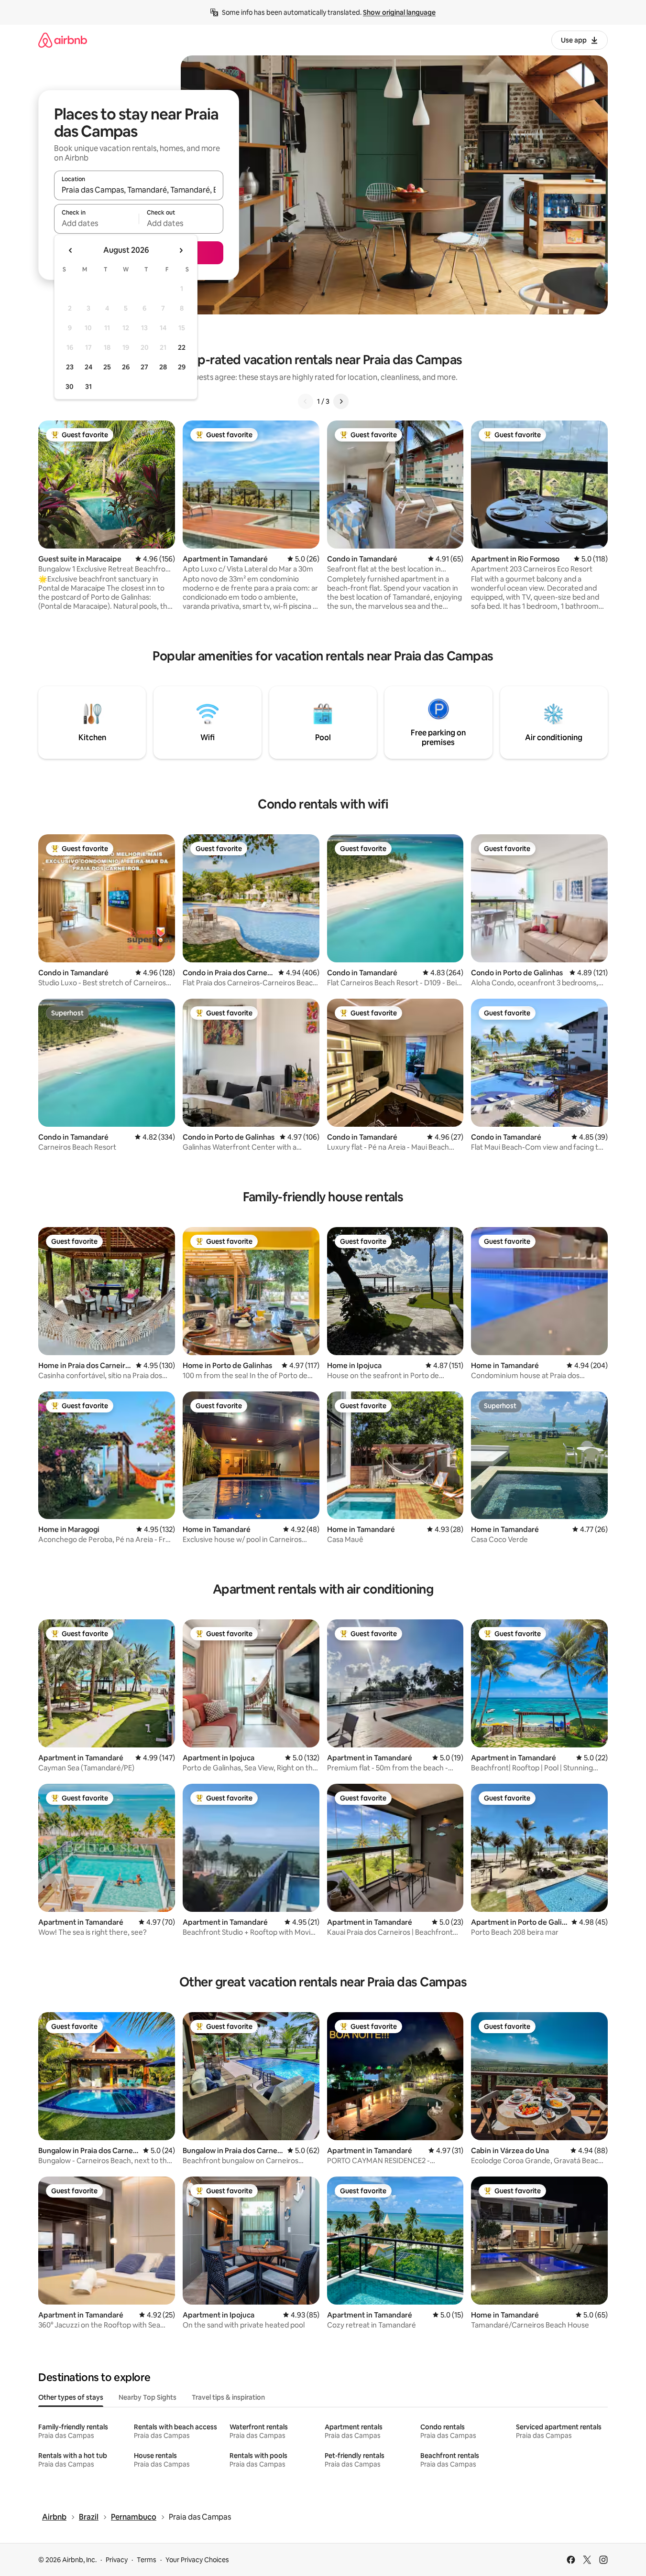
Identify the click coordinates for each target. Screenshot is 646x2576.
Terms (147, 2560)
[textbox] (96, 223)
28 (163, 367)
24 (88, 367)
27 (144, 367)
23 (70, 367)
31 (88, 387)
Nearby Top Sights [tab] (148, 2397)
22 (182, 347)
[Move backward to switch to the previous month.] (71, 250)
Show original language (399, 12)
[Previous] (306, 401)
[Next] (341, 401)
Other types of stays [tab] (71, 2397)
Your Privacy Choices (197, 2560)
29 (182, 367)
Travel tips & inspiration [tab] (228, 2397)
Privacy (117, 2560)
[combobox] (139, 190)
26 (126, 367)
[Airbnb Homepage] (63, 40)
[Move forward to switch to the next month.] (181, 250)
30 (70, 387)
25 (107, 367)
